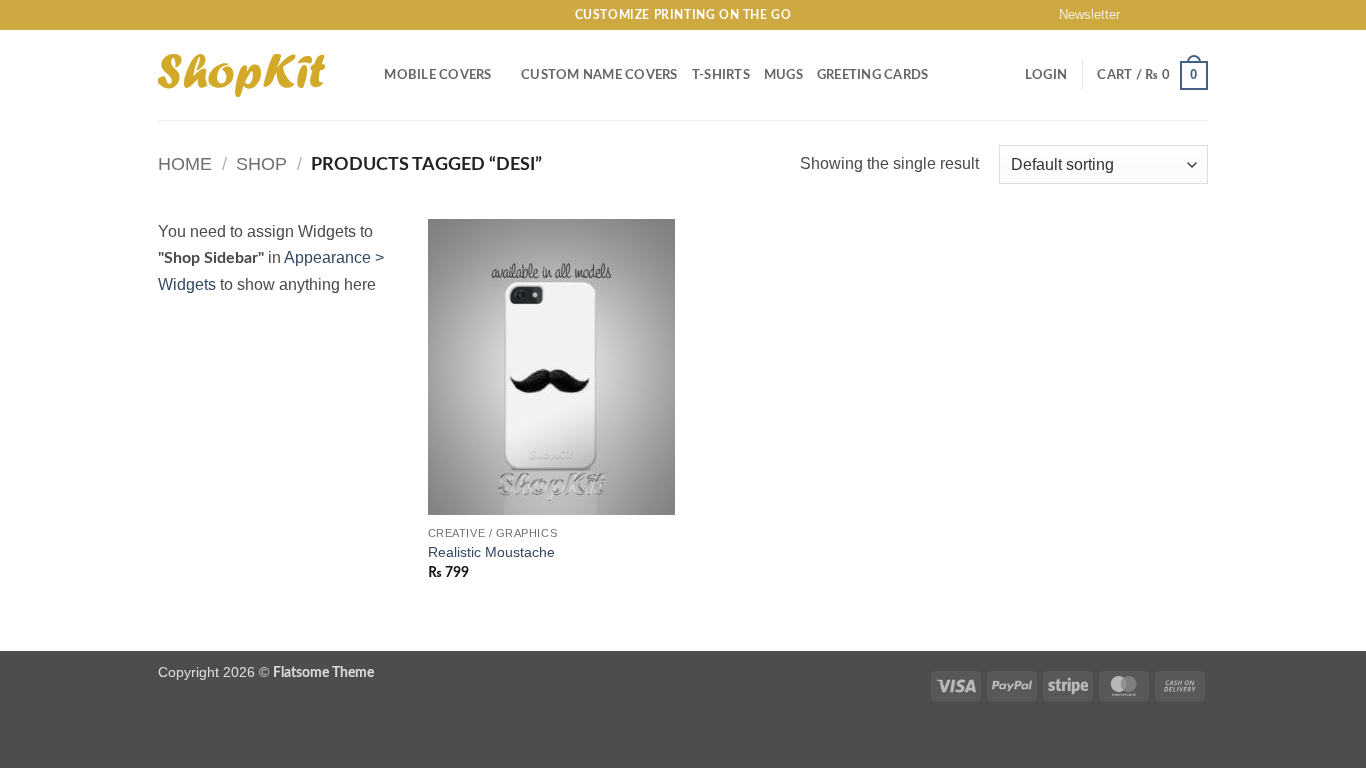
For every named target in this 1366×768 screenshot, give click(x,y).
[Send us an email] (1198, 15)
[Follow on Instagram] (1160, 15)
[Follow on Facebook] (1141, 15)
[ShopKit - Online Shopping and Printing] (241, 75)
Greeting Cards (873, 75)
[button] (1080, 15)
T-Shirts (721, 75)
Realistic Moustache (491, 552)
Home (185, 163)
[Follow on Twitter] (1179, 15)
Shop (261, 163)
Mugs (783, 75)
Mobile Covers (437, 75)
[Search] (362, 75)
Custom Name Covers (599, 75)
